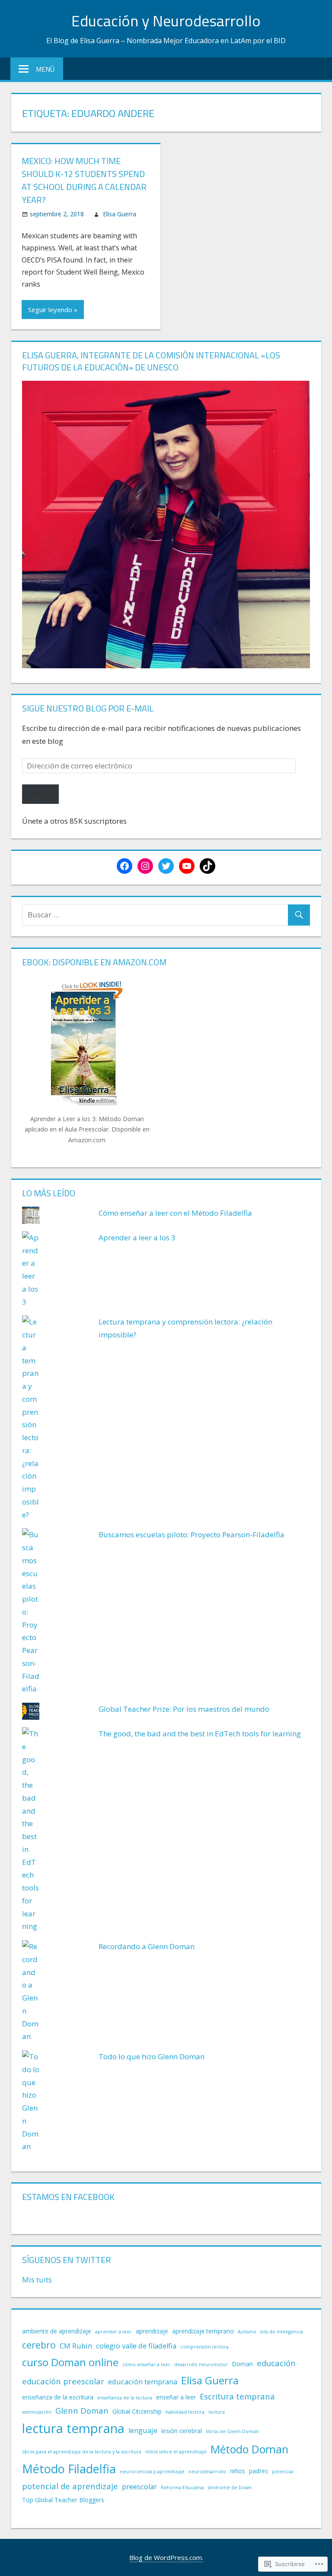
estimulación (37, 2412)
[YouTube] (187, 866)
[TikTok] (207, 866)
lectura (217, 2412)
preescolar (139, 2487)
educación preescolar (63, 2381)
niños (238, 2471)
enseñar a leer (176, 2397)
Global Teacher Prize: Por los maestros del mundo (184, 1709)
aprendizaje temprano (203, 2331)
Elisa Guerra (120, 214)
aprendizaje (152, 2331)
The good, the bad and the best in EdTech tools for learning (200, 1734)
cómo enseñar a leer (146, 2364)
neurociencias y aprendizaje (152, 2472)
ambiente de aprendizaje (57, 2331)
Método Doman (249, 2449)
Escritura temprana (237, 2396)
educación (276, 2363)
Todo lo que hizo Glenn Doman (152, 2056)
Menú (45, 69)
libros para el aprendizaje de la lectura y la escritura (82, 2452)
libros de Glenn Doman (232, 2431)
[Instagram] (145, 866)
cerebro (39, 2345)
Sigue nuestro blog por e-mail (88, 708)
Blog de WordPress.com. (166, 2557)
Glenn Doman (82, 2410)
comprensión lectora (204, 2347)
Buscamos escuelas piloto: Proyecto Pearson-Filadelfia (192, 1535)
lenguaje (143, 2431)
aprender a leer (113, 2332)
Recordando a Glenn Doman (147, 1946)
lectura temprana (73, 2428)
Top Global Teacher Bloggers (63, 2500)
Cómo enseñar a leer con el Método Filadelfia (175, 1213)
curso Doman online (70, 2362)
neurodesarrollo (207, 2472)
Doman (242, 2364)
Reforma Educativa (182, 2487)
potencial (283, 2472)
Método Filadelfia (69, 2469)
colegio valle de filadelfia (136, 2346)
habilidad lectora (185, 2412)
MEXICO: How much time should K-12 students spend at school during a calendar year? (84, 180)
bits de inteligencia (282, 2332)
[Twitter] (166, 866)
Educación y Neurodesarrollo (166, 21)
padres (259, 2471)
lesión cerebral (182, 2431)
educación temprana (143, 2382)
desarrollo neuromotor (201, 2364)
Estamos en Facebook (68, 2197)
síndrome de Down (230, 2487)
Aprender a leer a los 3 (137, 1237)
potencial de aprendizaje (70, 2486)
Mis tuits (37, 2280)
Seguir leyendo (50, 310)
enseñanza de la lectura (125, 2398)
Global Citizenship (137, 2411)
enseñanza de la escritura (58, 2397)
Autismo (247, 2332)
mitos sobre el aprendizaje (176, 2452)
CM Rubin (76, 2346)
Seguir (40, 794)
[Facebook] (124, 866)
